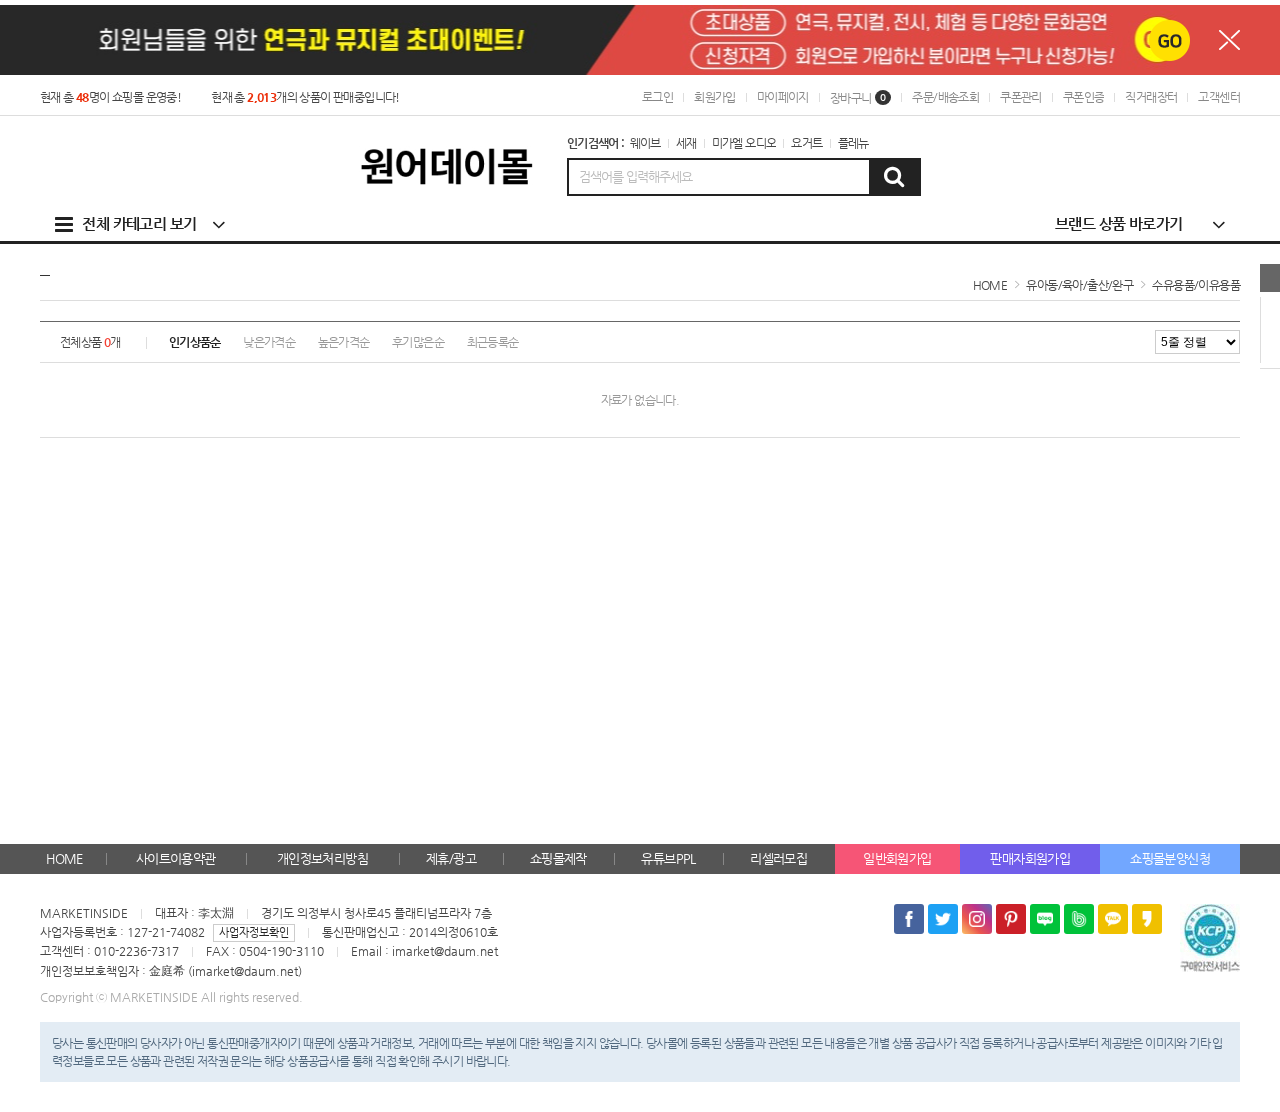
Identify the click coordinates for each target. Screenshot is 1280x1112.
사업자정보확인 (254, 932)
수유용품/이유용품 (1196, 285)
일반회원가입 (897, 858)
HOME (64, 858)
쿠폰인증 (1084, 97)
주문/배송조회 (945, 97)
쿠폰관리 (1021, 97)
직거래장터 (1151, 97)
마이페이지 (783, 97)
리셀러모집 (778, 858)
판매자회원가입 (1030, 858)
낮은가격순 (269, 342)
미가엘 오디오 (744, 143)
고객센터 (1219, 97)
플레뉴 (853, 143)
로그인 (657, 97)
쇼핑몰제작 (558, 858)
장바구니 (858, 98)
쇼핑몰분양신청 (1170, 858)
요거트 (806, 143)
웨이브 (645, 143)
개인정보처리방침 (322, 858)
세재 (686, 143)
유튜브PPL (668, 858)
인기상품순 (195, 342)
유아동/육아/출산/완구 (1079, 285)
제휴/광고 (451, 858)
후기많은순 (418, 342)
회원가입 (715, 97)
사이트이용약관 (176, 858)
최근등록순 (493, 342)
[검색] (894, 177)
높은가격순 (344, 342)
